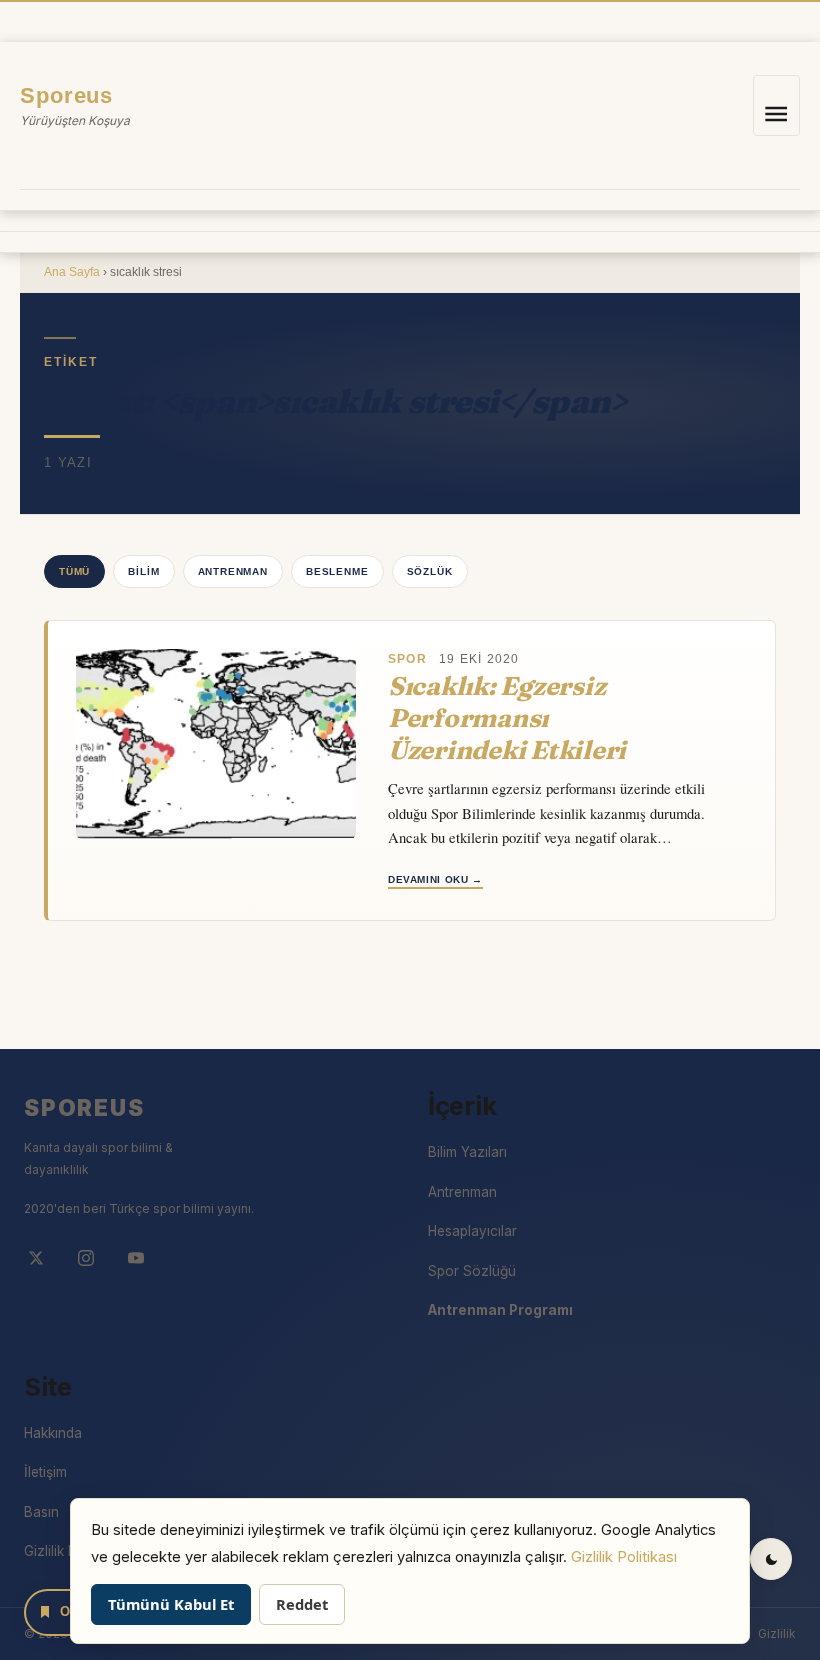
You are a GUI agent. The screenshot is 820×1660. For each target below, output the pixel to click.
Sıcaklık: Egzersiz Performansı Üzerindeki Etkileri (507, 718)
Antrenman (233, 571)
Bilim (143, 571)
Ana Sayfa (72, 272)
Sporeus (66, 95)
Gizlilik (777, 1633)
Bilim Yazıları (467, 1152)
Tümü (74, 571)
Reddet (302, 1604)
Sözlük (430, 571)
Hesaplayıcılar (472, 1231)
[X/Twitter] (36, 1258)
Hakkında (53, 1433)
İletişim (45, 1472)
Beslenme (337, 571)
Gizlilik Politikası (624, 1557)
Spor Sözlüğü (472, 1271)
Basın (41, 1512)
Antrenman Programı (500, 1310)
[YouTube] (136, 1258)
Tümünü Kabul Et (171, 1604)
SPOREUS (84, 1107)
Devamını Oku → (435, 879)
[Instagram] (86, 1258)
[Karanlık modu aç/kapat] (771, 1559)
